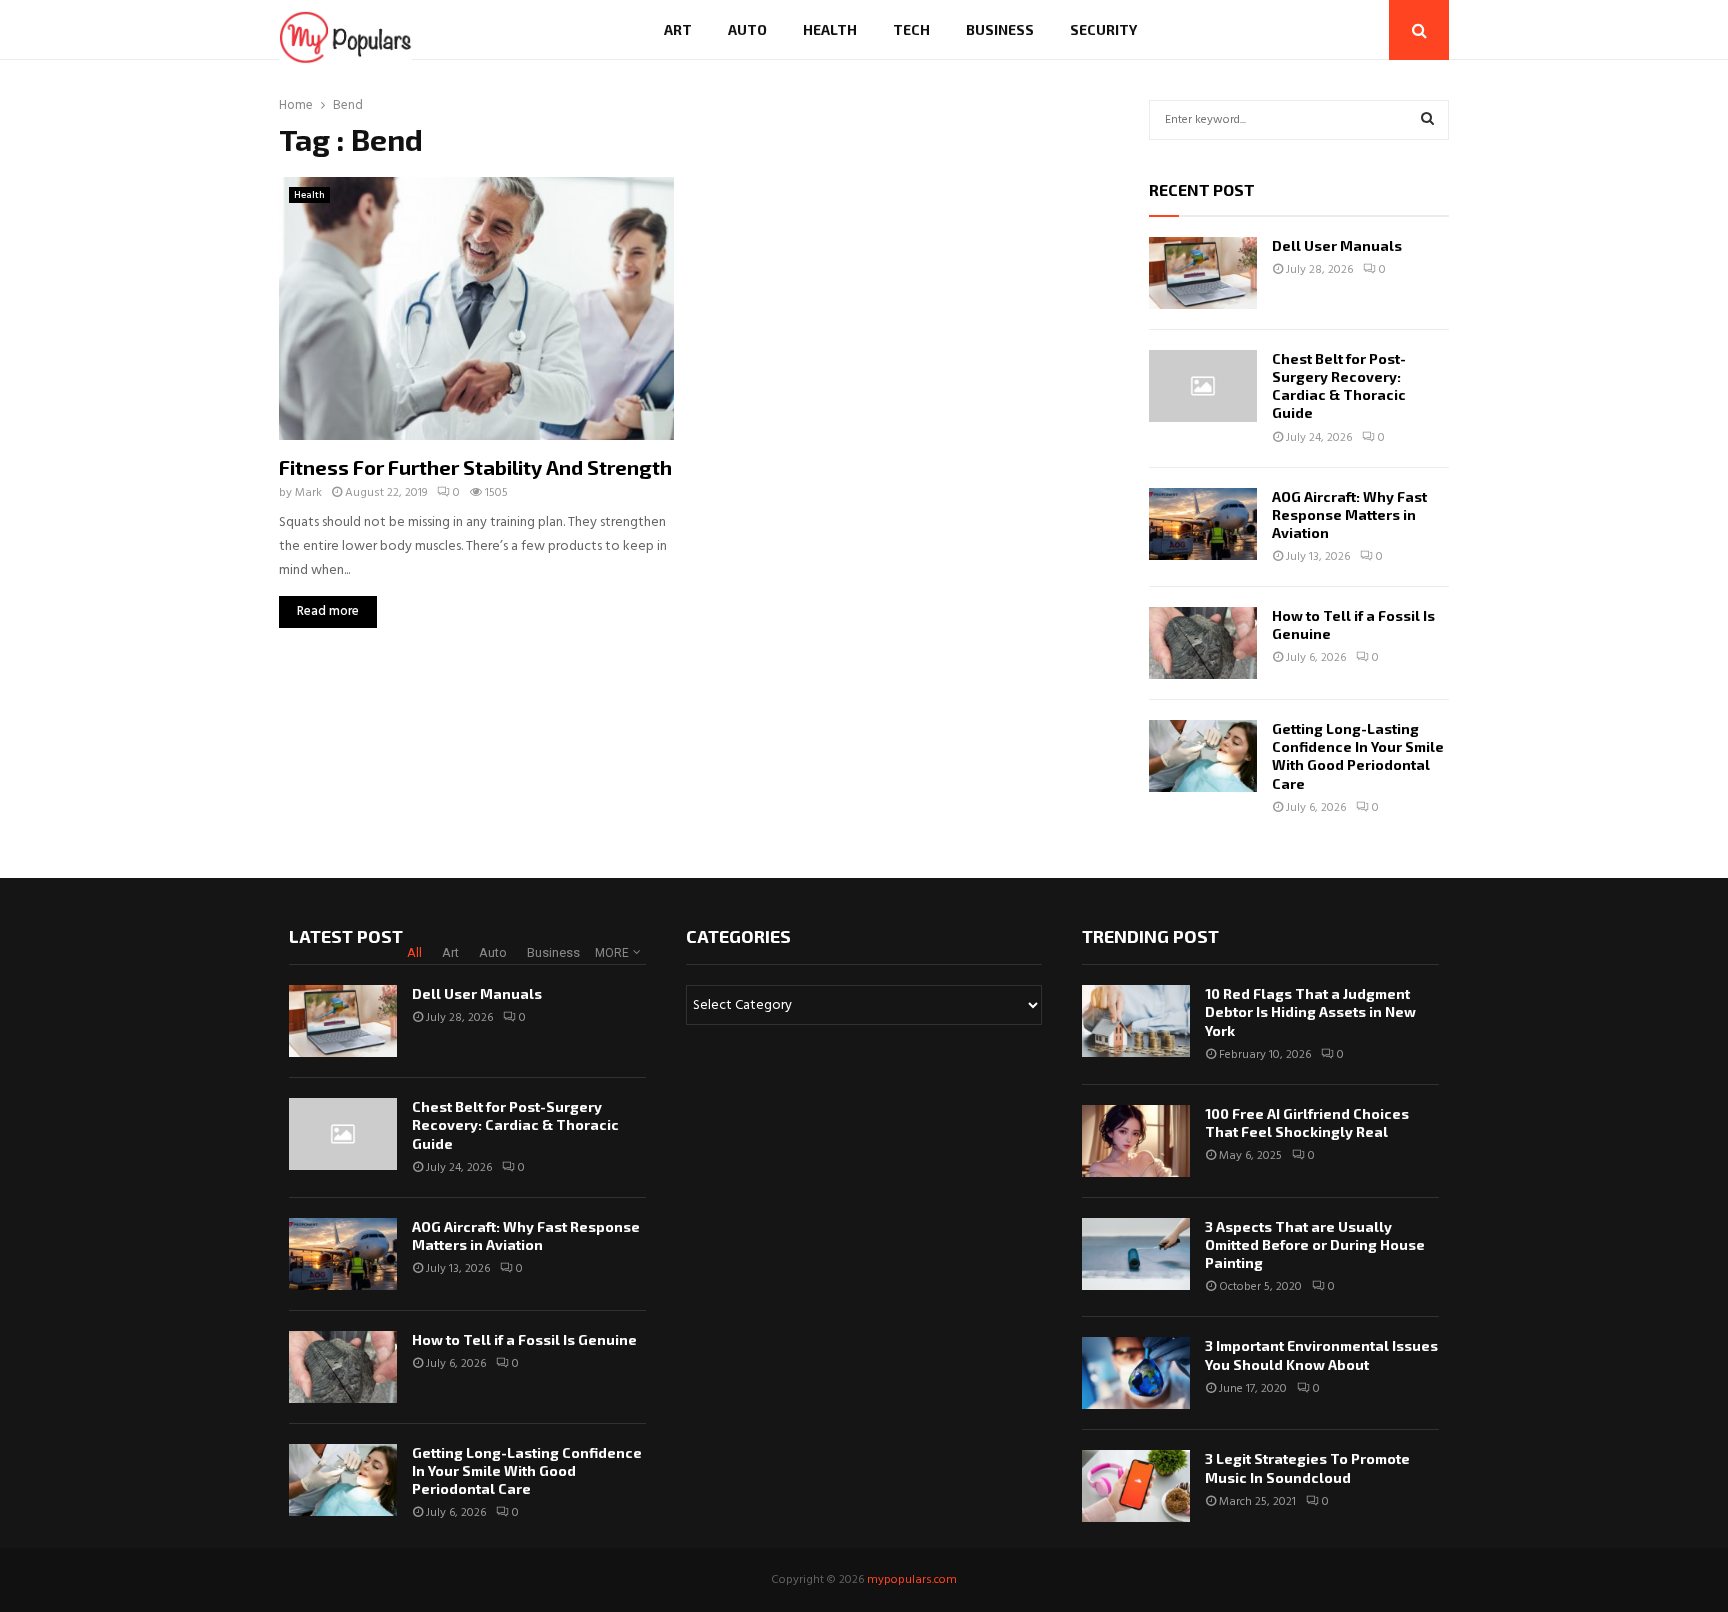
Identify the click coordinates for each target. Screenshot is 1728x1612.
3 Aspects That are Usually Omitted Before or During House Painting (1315, 1244)
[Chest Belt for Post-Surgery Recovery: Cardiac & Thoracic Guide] (1203, 386)
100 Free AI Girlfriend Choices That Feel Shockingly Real (1307, 1122)
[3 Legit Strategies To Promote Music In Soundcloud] (1136, 1486)
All (414, 952)
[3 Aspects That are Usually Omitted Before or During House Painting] (1136, 1254)
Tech (911, 29)
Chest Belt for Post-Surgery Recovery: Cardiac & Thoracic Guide (1339, 386)
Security (1103, 29)
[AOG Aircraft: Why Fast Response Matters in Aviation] (1203, 524)
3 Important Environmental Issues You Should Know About (1321, 1354)
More (612, 953)
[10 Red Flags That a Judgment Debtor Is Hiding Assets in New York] (1136, 1021)
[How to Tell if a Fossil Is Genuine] (1203, 643)
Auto (747, 29)
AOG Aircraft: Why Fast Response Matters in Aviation (1349, 514)
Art (678, 29)
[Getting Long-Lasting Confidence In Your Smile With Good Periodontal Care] (1203, 756)
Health (830, 29)
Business (1000, 29)
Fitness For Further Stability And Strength (475, 467)
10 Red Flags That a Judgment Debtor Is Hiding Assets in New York (1310, 1011)
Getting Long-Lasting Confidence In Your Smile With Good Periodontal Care (1358, 756)
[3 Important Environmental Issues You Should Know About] (1136, 1373)
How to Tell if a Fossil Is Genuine (524, 1339)
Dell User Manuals (1337, 245)
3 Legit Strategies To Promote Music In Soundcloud (1307, 1467)
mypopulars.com (912, 1580)
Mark (308, 493)
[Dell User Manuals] (1203, 273)
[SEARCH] (1427, 120)
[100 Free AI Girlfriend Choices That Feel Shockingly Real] (1136, 1141)
